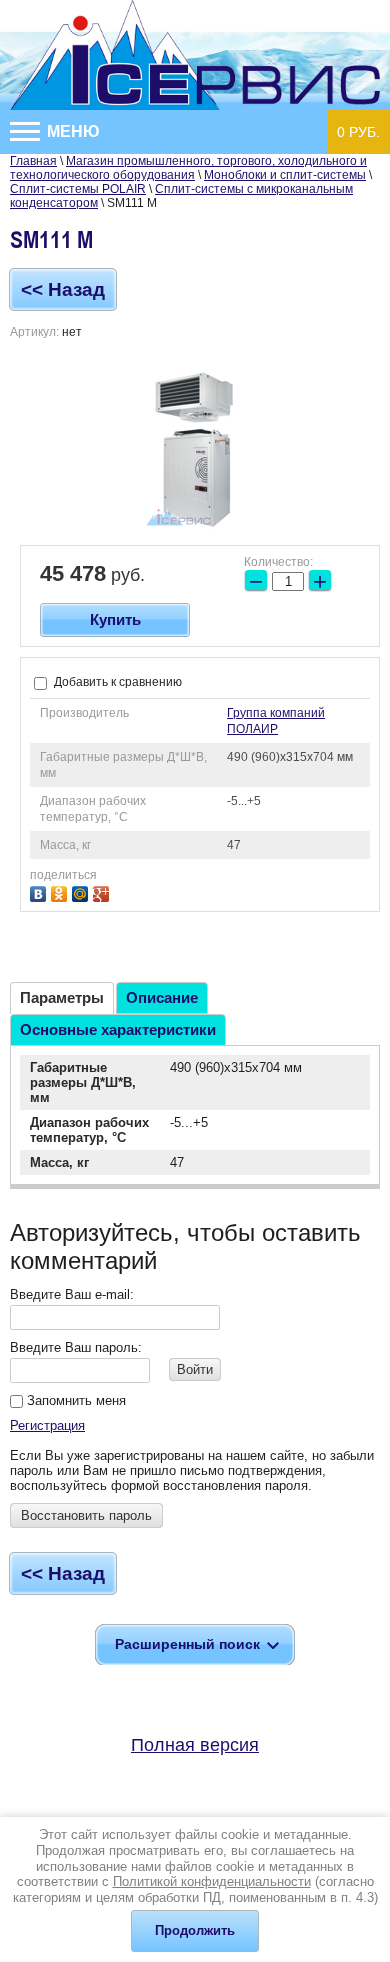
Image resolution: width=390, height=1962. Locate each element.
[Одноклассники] (61, 891)
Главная (33, 161)
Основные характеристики (118, 1029)
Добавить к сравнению (116, 682)
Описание (162, 997)
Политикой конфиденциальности (212, 1881)
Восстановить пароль (86, 1515)
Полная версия (195, 1745)
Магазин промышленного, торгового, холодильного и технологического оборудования (188, 168)
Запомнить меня (74, 1400)
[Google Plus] (103, 891)
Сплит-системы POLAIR (78, 189)
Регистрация (47, 1425)
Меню (71, 131)
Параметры (62, 997)
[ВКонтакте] (40, 891)
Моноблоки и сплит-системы (285, 175)
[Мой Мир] (82, 891)
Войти (195, 1369)
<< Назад (63, 289)
